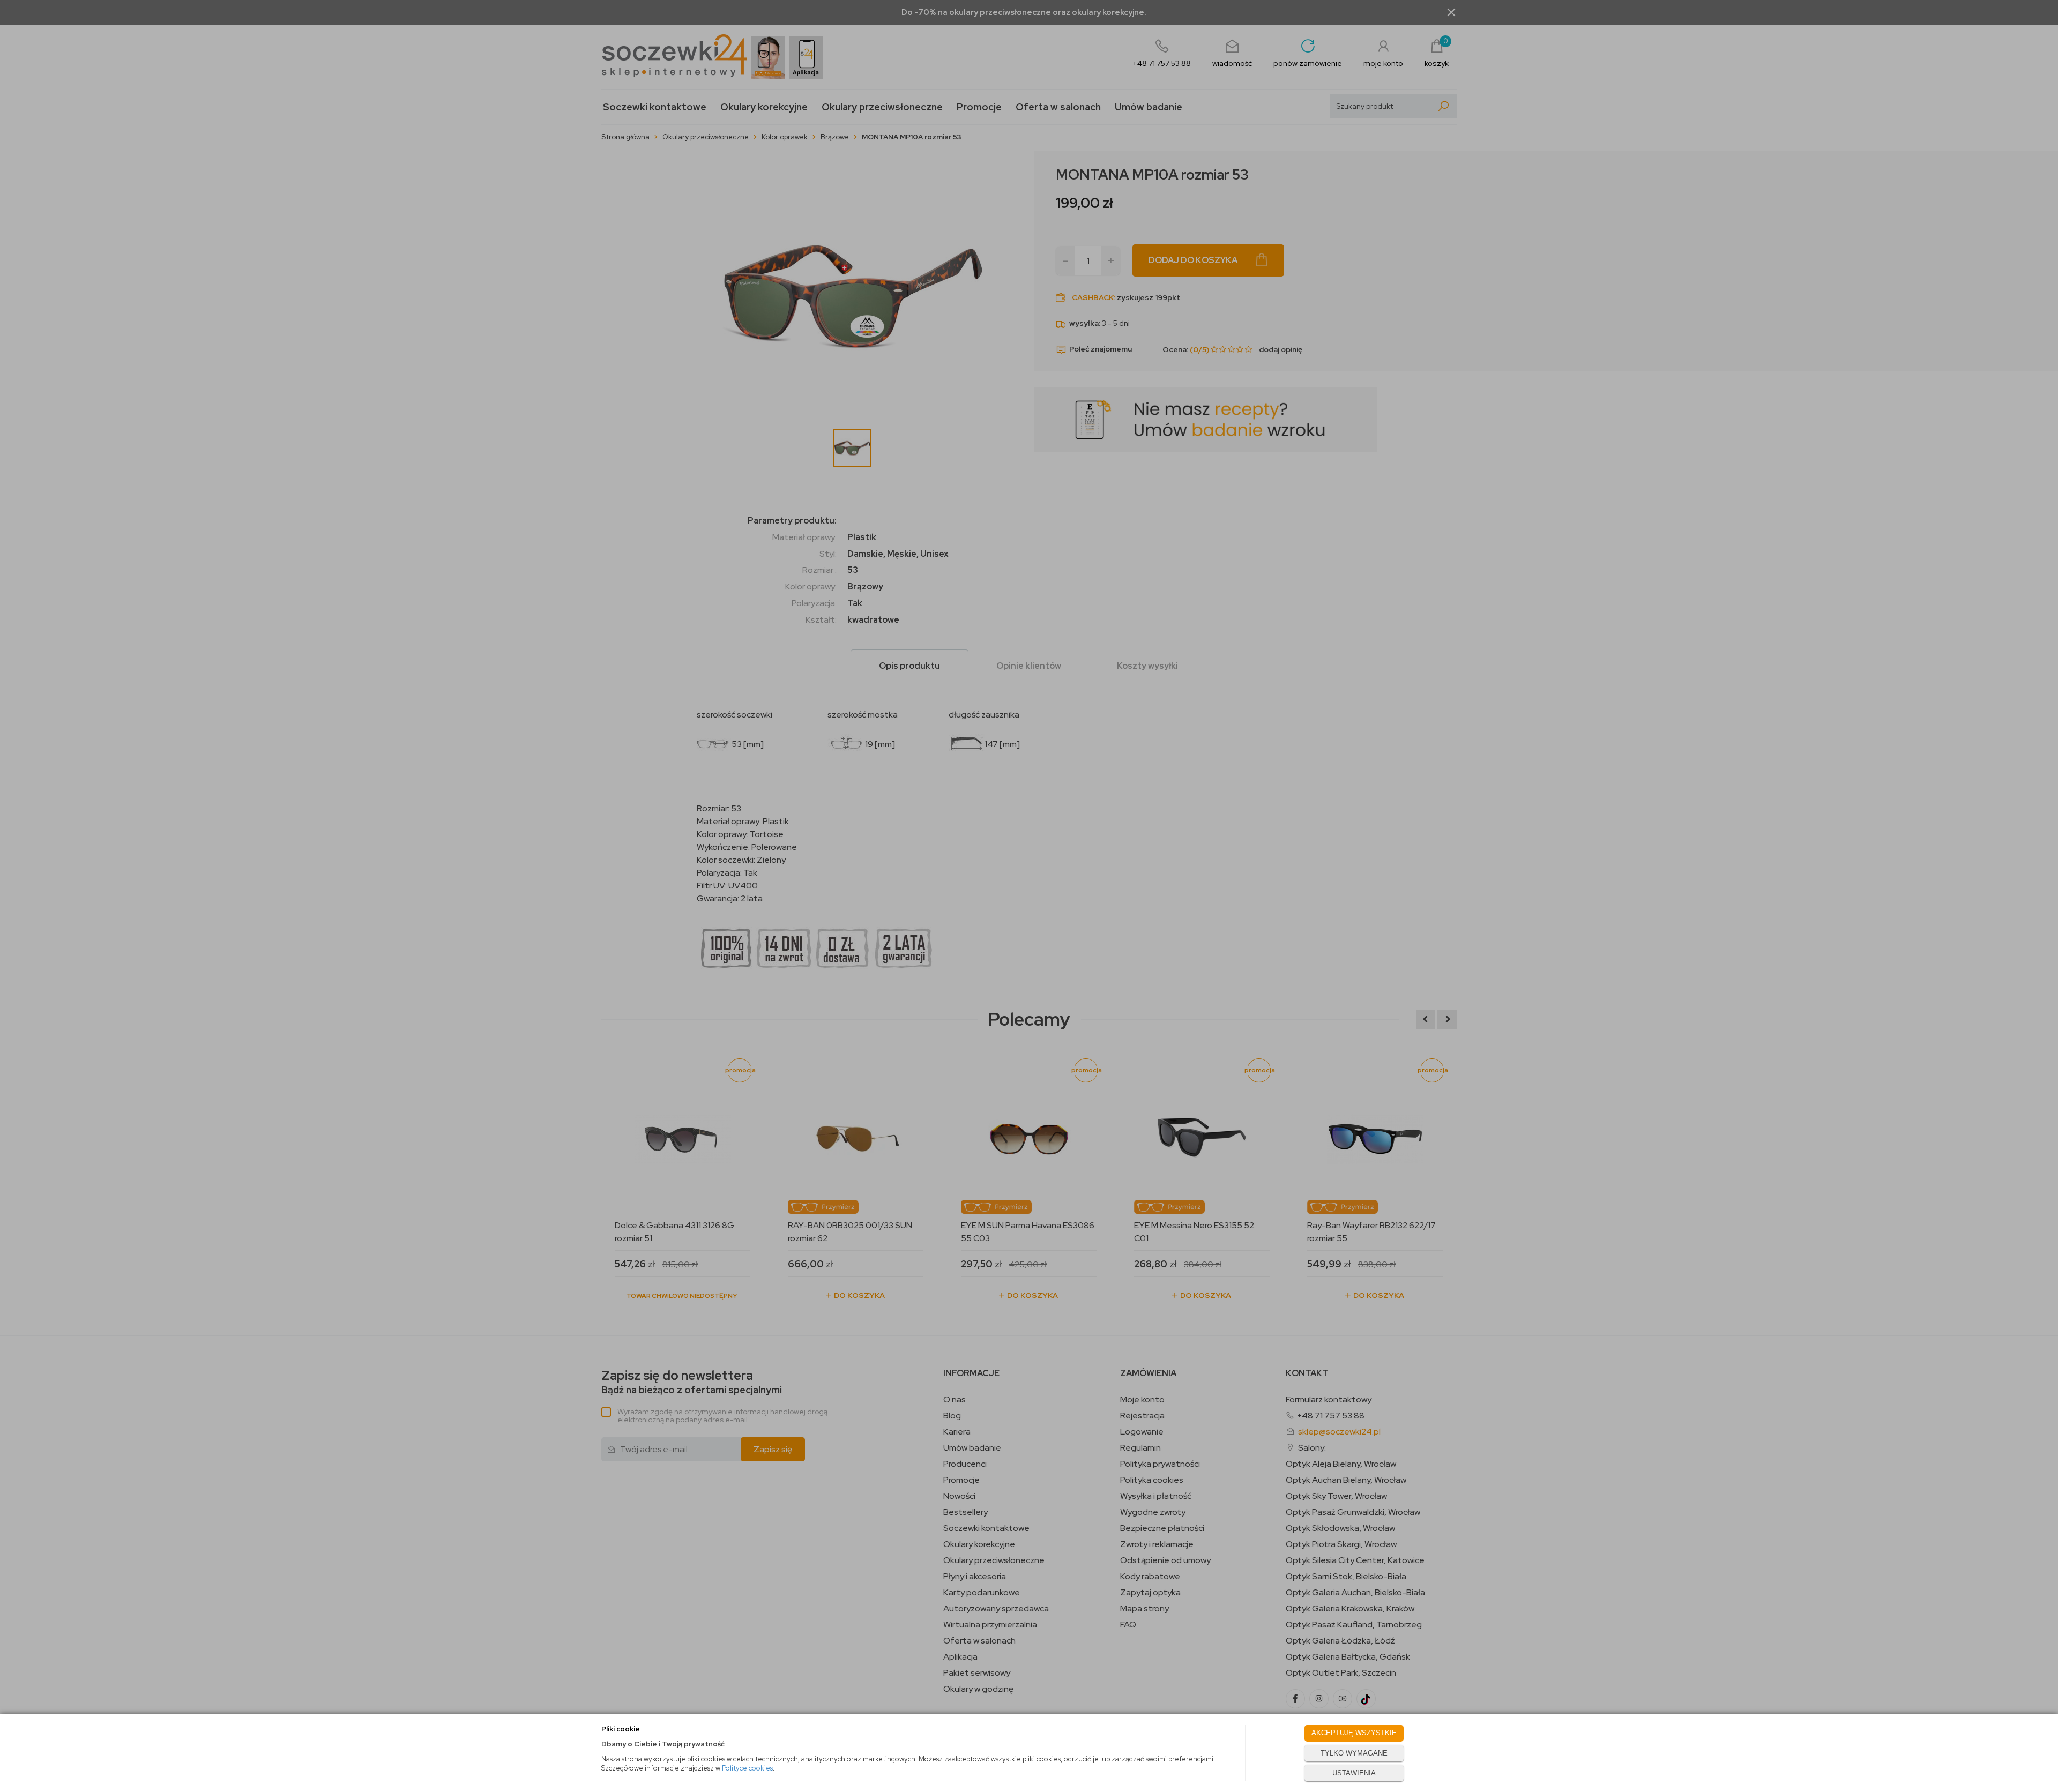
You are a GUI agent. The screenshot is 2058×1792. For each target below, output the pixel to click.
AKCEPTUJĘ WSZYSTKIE (1354, 1733)
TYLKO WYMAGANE (1354, 1753)
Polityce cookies (747, 1768)
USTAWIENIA (1354, 1773)
